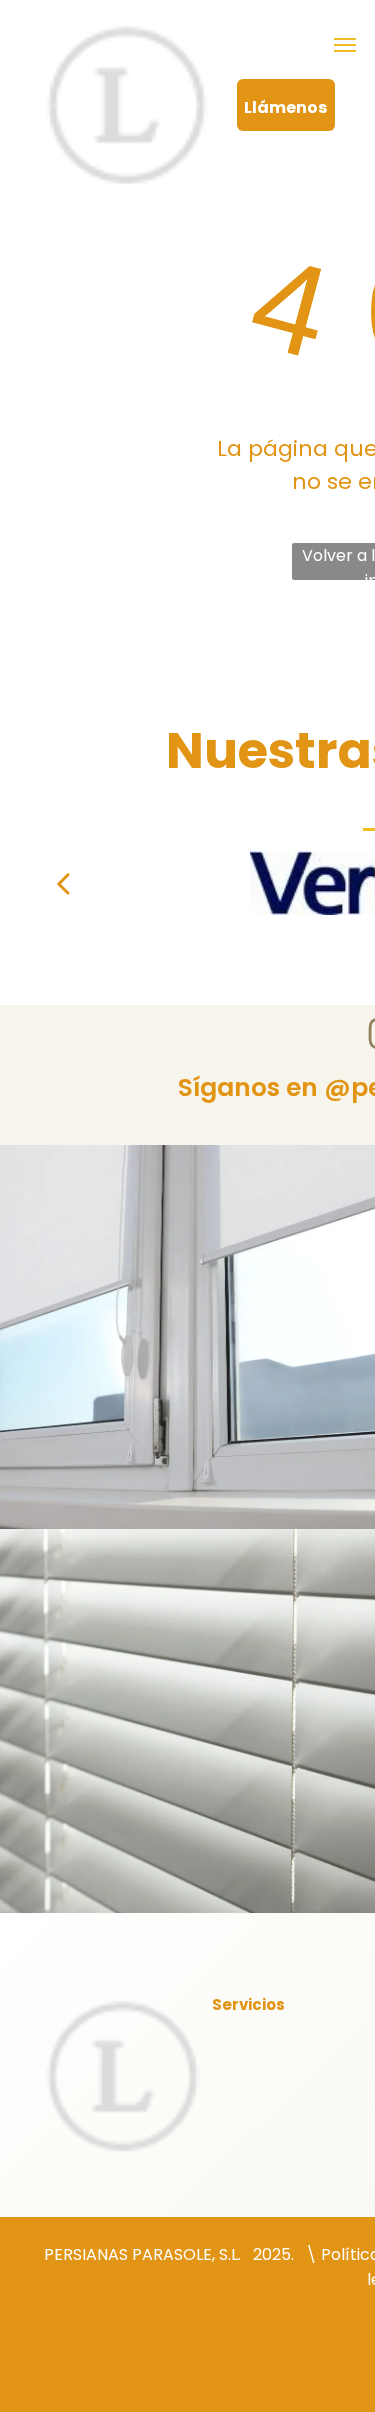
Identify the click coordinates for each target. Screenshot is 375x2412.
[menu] (345, 45)
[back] (63, 883)
